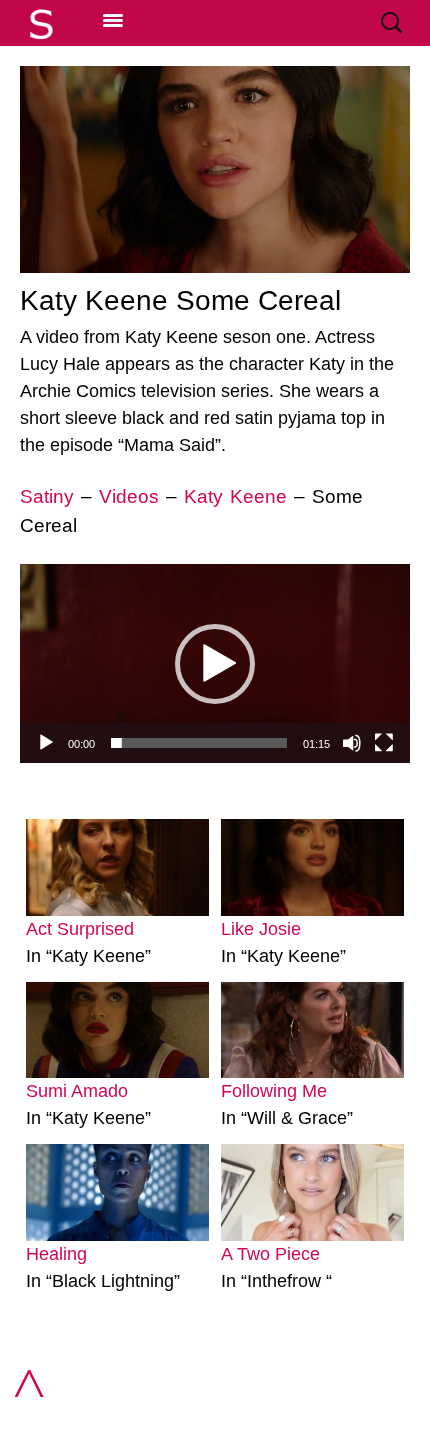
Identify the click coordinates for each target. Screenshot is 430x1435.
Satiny (47, 496)
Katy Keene (235, 496)
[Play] (46, 743)
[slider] (199, 743)
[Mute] (352, 743)
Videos (129, 496)
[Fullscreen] (384, 743)
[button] (215, 664)
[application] (215, 663)
